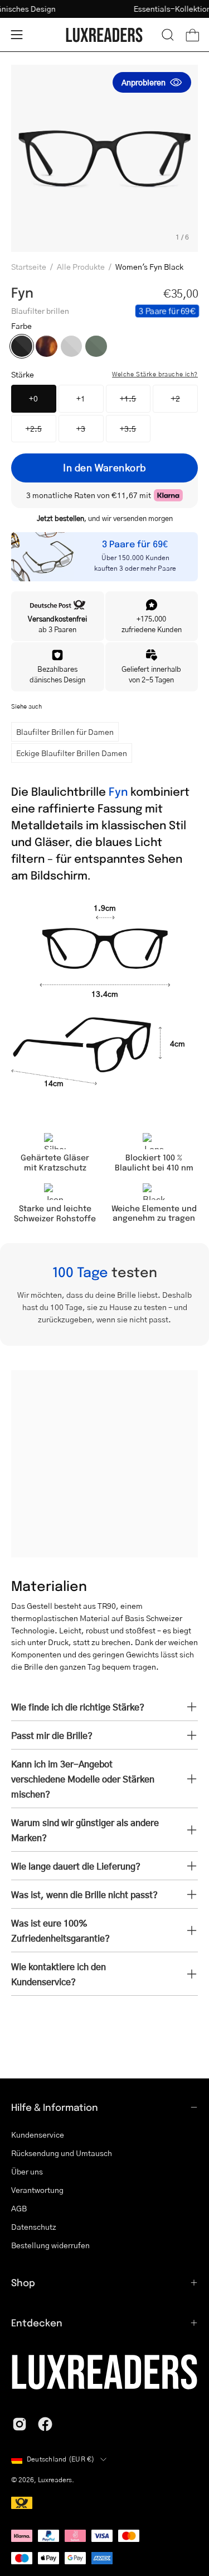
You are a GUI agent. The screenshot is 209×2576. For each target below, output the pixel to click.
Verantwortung (37, 2190)
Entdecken (37, 2322)
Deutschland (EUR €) (61, 2459)
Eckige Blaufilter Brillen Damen (72, 753)
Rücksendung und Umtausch (62, 2153)
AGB (19, 2208)
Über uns (27, 2171)
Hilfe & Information (55, 2107)
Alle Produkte (81, 266)
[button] (168, 35)
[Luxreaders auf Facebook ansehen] (45, 2424)
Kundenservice (38, 2134)
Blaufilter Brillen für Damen (65, 732)
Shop (23, 2282)
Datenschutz (34, 2226)
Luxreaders (55, 2480)
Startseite (29, 266)
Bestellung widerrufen (50, 2245)
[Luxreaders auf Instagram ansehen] (20, 2424)
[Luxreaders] (105, 35)
